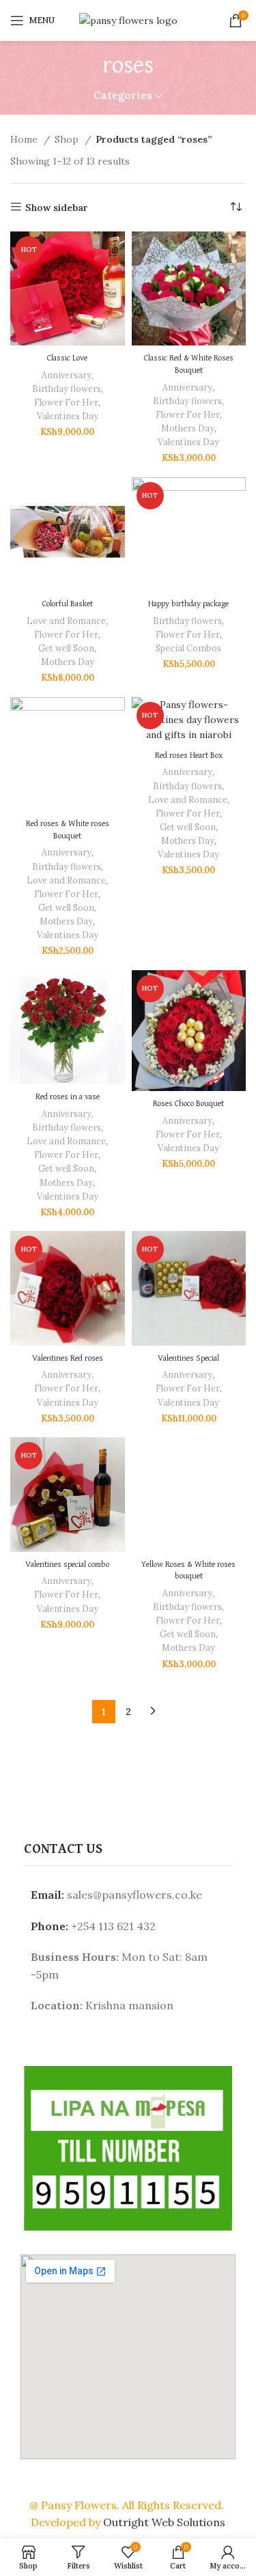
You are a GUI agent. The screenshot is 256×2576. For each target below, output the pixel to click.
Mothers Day (188, 428)
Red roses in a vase (68, 1097)
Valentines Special (188, 1358)
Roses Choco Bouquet (188, 1104)
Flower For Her (66, 402)
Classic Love (67, 358)
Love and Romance (66, 621)
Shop (68, 139)
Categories (123, 95)
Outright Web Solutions (164, 2522)
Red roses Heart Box (189, 755)
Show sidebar (57, 207)
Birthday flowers (67, 388)
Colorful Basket (68, 604)
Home (25, 139)
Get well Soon (66, 648)
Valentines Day (68, 416)
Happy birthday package (188, 604)
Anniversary (67, 375)
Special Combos (188, 648)
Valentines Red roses (68, 1358)
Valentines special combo (67, 1565)
